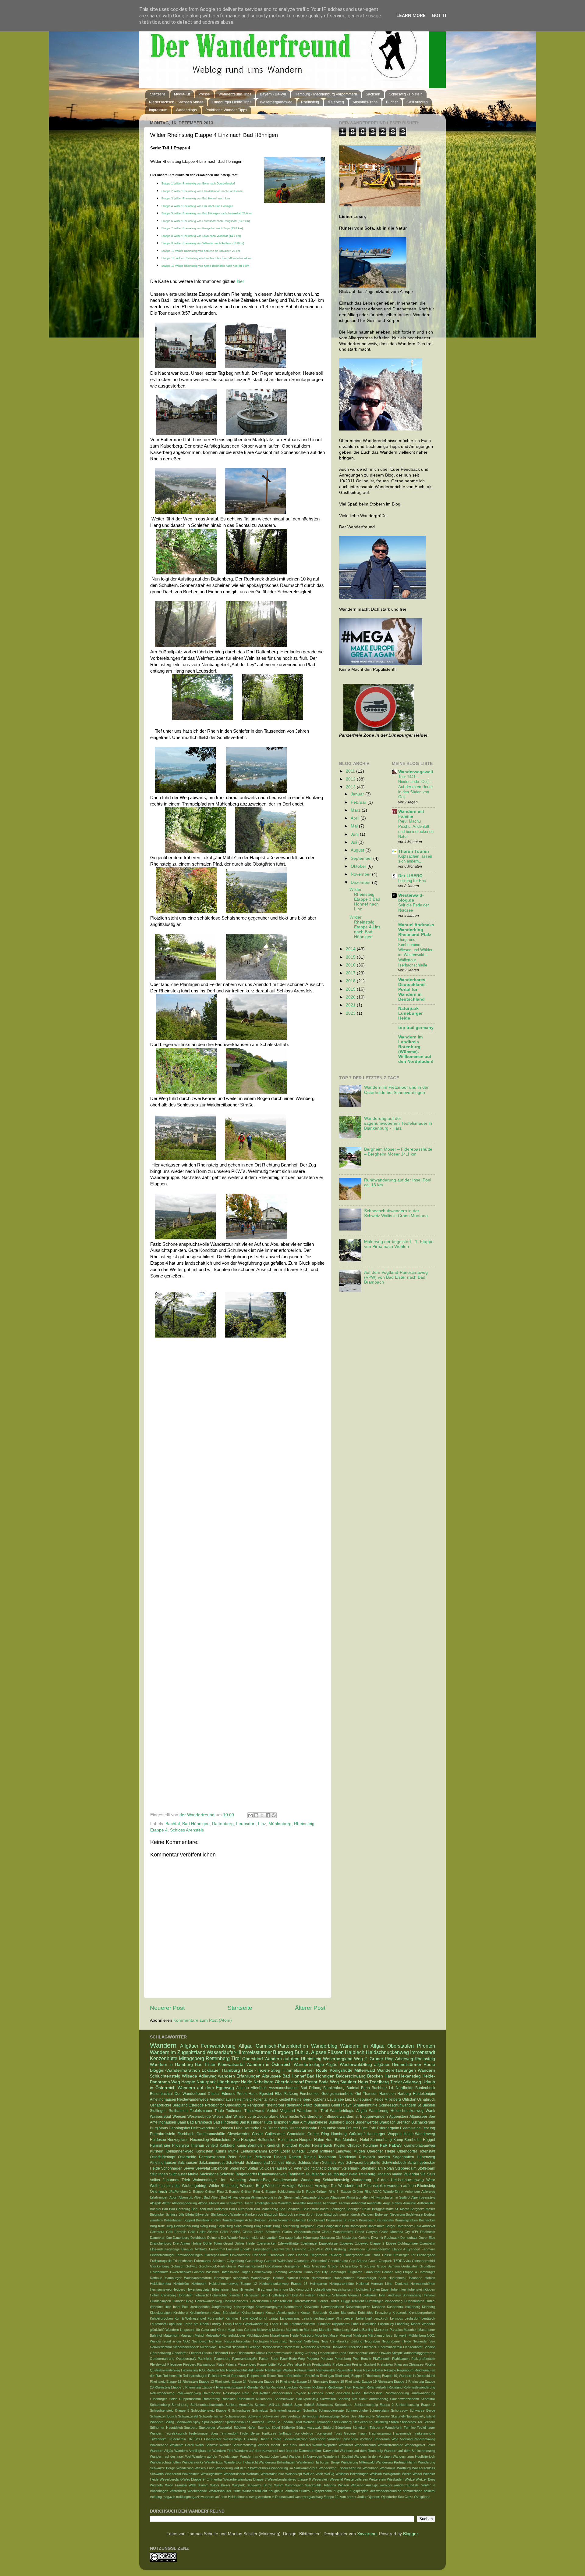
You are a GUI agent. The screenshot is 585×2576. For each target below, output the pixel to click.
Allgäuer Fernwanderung (208, 2046)
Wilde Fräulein (176, 2485)
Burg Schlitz (263, 2226)
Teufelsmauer (201, 2111)
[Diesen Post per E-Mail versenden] (250, 1815)
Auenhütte (374, 2203)
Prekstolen (385, 2364)
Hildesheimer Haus (225, 2289)
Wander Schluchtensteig (238, 2445)
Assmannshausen (284, 2088)
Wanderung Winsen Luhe (195, 2468)
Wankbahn (370, 2468)
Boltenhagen (173, 2220)
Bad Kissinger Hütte (256, 2122)
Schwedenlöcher (211, 2416)
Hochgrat (249, 2140)
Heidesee (158, 2140)
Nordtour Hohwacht (332, 2347)
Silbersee (383, 2416)
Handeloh (388, 2094)
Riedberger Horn (340, 2387)
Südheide (288, 2428)
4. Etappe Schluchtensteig (281, 2192)
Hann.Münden (344, 2278)
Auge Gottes (392, 2203)
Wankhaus (388, 2468)
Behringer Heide (358, 2209)
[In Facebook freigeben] (268, 1815)
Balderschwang (351, 2076)
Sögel (276, 2428)
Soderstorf (238, 2168)
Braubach (387, 2122)
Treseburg (367, 2174)
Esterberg (339, 2249)
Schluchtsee (241, 2410)
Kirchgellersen (200, 2313)
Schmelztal (260, 2410)
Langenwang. (290, 2318)
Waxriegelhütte (211, 2474)
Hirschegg (264, 2289)
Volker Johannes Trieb (170, 2180)
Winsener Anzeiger (281, 2186)
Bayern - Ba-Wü (273, 94)
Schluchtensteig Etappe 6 (211, 2410)
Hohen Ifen (398, 2289)
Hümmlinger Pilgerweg (169, 2145)
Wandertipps (186, 110)
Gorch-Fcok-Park (212, 2266)
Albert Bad (202, 2197)
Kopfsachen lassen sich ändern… (415, 859)
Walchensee (159, 2445)
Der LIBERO (410, 876)
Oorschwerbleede (279, 2353)
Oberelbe (355, 2347)
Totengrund (323, 2433)
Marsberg (311, 2330)
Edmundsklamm (331, 2128)
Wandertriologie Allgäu (316, 2065)
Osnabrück (426, 2099)
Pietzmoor (263, 2157)
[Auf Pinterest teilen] (274, 1815)
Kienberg (429, 2307)
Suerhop (264, 2428)
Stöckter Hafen (245, 2428)
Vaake (397, 2174)
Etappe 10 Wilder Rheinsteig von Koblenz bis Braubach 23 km (201, 251)
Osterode (196, 2105)
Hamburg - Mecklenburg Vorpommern (326, 94)
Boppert (189, 2220)
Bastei (324, 2209)
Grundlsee (427, 2266)
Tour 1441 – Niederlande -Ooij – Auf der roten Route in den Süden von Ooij (415, 787)
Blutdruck (271, 2214)
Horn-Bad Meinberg (342, 2140)
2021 (351, 1005)
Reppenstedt (257, 2376)
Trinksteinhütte (424, 2433)
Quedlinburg (236, 2105)
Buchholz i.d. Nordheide (393, 2088)
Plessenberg (247, 2364)
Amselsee (314, 2203)
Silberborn (220, 2168)
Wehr (431, 2180)
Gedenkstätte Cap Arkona (347, 2261)
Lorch (274, 2151)
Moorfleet (322, 2335)
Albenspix (186, 2197)
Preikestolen (342, 2364)
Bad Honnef (294, 2076)
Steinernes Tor (411, 2422)
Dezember (361, 882)
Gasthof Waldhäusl (278, 2261)
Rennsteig (239, 2376)
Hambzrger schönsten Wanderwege (243, 2278)
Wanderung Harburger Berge (318, 2462)
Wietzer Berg (425, 2479)
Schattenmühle (365, 2105)
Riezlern (359, 2387)
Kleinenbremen (253, 2313)
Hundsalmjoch (160, 2301)
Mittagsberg (191, 2058)
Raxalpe (390, 2370)
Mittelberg (393, 2099)
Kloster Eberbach (314, 2313)
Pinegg (280, 2157)
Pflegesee (175, 2364)
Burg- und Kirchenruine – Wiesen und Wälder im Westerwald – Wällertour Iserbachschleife (415, 952)
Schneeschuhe (357, 2410)
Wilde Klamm (199, 2485)
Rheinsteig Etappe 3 (169, 2387)
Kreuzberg (383, 2313)
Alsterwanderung (184, 2203)
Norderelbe (292, 2347)
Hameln (279, 2278)
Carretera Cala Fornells (168, 2232)
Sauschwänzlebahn (404, 2399)
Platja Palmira (226, 2364)
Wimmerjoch (294, 2485)
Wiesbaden (395, 2479)
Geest (373, 2261)
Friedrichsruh (183, 2261)
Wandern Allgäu (161, 2451)
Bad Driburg (311, 2088)
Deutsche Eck (255, 2128)
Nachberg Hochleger (207, 2341)
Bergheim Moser (423, 2209)
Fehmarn (428, 2249)
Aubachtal (358, 2203)
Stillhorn (429, 2422)
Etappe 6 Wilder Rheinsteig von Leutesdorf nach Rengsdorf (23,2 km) (206, 221)
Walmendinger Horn (210, 2180)
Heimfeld (244, 2099)
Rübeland (229, 2399)
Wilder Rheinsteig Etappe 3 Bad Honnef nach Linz (365, 899)
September (362, 858)
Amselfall (299, 2203)
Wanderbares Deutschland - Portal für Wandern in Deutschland (413, 990)
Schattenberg (160, 2405)
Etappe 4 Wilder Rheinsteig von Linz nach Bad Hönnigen (197, 206)
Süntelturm (360, 2428)
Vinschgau (350, 2439)
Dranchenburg (161, 2243)
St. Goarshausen (273, 2168)
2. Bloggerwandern (372, 2117)
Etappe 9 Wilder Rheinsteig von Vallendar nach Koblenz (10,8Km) (203, 243)
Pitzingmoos (206, 2364)
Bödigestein (333, 2226)
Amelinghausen (163, 2122)
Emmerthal (217, 2249)
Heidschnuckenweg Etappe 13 (283, 2284)
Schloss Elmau (284, 2163)
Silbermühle (366, 2416)
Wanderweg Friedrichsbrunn (340, 2468)
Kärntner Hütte (237, 2318)
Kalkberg (227, 2145)
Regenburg (405, 2370)
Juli (355, 842)
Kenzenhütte (164, 2058)
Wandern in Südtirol (338, 2456)
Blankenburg (334, 2088)
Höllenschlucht (281, 2301)
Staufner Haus (354, 2082)
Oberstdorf (253, 2059)
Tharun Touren (414, 851)
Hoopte (188, 2082)
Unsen (264, 2439)
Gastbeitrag (254, 2261)
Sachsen (373, 94)
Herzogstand (178, 2140)
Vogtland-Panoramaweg (418, 2439)
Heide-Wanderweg (419, 2134)
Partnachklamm (212, 2157)
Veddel (272, 2111)
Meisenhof (213, 2335)
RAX (202, 2370)
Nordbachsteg (272, 2347)
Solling (169, 2422)
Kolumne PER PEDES (383, 2145)
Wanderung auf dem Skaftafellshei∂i (243, 2468)
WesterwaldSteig (356, 2065)
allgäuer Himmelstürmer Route (405, 2065)
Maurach (187, 2335)
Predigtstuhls (322, 2364)
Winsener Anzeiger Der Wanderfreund (330, 2186)
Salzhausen (187, 2163)
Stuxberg (191, 2428)
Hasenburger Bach (372, 2278)
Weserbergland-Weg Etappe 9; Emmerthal (191, 2479)
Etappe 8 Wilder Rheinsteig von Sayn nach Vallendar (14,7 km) (201, 236)
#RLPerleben (178, 2192)
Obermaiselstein (390, 2347)
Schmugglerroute (331, 2410)
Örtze (409, 2497)
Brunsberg (367, 2220)
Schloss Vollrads (267, 2405)
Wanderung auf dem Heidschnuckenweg (388, 2180)
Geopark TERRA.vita (395, 2261)
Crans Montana (391, 2232)
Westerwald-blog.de (411, 898)
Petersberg (343, 2359)
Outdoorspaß (186, 2359)
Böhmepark (358, 2226)
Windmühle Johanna (321, 2485)
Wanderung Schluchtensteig (325, 2180)
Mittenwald (365, 2070)
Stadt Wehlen (304, 2422)
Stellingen (158, 2111)
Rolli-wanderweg (162, 2393)
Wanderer (346, 2445)
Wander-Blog (260, 2180)
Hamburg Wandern (288, 2272)
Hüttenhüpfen (414, 2301)
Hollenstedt (267, 2140)
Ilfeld (168, 2307)
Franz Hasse (382, 2255)
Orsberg (311, 2353)
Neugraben (372, 2341)
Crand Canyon (366, 2232)
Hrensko (429, 2295)
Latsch (307, 2318)
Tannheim (296, 2174)
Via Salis (428, 2174)
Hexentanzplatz (198, 2289)
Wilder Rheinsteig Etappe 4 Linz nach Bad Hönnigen (365, 927)
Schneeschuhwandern (397, 2105)
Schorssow (399, 2410)
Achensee (412, 2192)
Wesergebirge (199, 2117)
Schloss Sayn (309, 2163)
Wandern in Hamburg (171, 2065)
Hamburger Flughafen (346, 2272)
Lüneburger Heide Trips (232, 102)
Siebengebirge (329, 2416)
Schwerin (254, 2416)
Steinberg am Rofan (377, 2168)
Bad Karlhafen (217, 2209)
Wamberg (238, 2180)
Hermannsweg (161, 2289)
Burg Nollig (200, 2226)
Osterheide (187, 2157)
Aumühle (409, 2203)
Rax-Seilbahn (373, 2370)
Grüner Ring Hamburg (327, 2134)
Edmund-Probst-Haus (239, 2094)
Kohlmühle (366, 2313)
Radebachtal (216, 2370)
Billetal (190, 2214)
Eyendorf (413, 2249)
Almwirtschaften (358, 2197)
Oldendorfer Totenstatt (416, 2151)
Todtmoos (234, 2111)
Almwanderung (239, 2197)
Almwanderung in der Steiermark (276, 2197)
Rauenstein (345, 2370)
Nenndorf (295, 2341)
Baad (182, 2122)
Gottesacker (275, 2134)
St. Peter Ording (301, 2168)
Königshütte (341, 2070)
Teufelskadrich (176, 2433)
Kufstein (157, 2151)
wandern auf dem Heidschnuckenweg (229, 2497)
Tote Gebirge (303, 2433)
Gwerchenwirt (180, 2272)
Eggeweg (346, 2243)
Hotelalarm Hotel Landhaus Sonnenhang (391, 2295)
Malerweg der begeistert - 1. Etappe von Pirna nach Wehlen (399, 1244)
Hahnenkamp (262, 2272)
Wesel (417, 2474)
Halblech (355, 2052)
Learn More (411, 16)
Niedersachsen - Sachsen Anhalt (176, 102)
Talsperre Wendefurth (386, 2428)
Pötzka (430, 2364)
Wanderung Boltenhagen (277, 2462)
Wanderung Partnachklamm (396, 2462)
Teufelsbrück (316, 2174)
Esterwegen (356, 2249)
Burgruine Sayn (311, 2226)
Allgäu (246, 2046)
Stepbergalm (406, 2168)
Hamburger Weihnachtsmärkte (188, 2278)
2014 (351, 949)
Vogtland (288, 2111)
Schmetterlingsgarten (286, 2410)
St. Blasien (426, 2105)
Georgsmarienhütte (337, 2094)
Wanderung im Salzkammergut (294, 2468)
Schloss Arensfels (187, 1830)
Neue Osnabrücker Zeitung (341, 2341)
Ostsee (373, 2353)
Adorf (173, 2197)
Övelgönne (422, 2497)
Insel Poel (181, 2307)
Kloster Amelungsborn (282, 2313)
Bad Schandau (290, 2209)
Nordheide (309, 2347)
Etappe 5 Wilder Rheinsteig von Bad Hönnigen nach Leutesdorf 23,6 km (207, 213)
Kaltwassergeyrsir (269, 2307)
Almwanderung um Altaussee (323, 2197)
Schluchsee (344, 2405)
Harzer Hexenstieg (403, 2076)
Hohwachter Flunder (225, 2295)
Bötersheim (405, 2226)
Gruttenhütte (159, 2272)
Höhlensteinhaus (236, 2301)
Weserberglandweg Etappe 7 (245, 2479)
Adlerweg (404, 2059)
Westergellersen (356, 2479)
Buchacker (427, 2220)
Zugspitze (341, 2491)
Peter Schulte (240, 2157)
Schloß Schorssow (319, 2405)
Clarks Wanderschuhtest (301, 2232)
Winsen (343, 2485)
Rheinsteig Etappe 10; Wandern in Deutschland (401, 2376)
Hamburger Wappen (384, 2134)
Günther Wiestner (206, 2272)
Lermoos (397, 2318)
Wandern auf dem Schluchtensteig (410, 2451)
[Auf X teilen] (262, 1815)
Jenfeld (212, 2145)
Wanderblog (324, 2046)
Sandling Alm (347, 2399)
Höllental (260, 2099)
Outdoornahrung (162, 2359)
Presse (204, 94)
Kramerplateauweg (419, 2145)
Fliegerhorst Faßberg (326, 2255)
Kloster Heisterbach (316, 2145)
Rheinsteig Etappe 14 (230, 2381)
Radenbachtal (236, 2370)
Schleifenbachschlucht (207, 2405)
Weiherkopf (294, 2474)
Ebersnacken (266, 2243)
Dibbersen (327, 2238)
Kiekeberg (413, 2307)
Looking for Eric (412, 881)
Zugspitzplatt (359, 2491)
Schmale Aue (333, 2163)
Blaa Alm (299, 2122)
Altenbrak (259, 2088)
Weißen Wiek (313, 2474)
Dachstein (428, 2232)
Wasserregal (160, 2117)
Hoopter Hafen (312, 2140)
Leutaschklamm (254, 2151)
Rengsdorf (255, 2105)
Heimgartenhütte (342, 2284)
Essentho (299, 2249)
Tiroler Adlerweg (406, 2082)
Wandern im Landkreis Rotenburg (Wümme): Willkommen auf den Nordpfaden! (416, 1049)
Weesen (179, 2117)
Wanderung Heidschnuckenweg (396, 2111)
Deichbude (198, 2238)
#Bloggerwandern (339, 2117)
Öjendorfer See (392, 2497)
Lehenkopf (364, 2318)
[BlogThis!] (256, 1815)
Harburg (404, 2094)
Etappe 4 (399, 2249)
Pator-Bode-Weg (292, 2359)
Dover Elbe (427, 2238)
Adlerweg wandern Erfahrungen (230, 2076)
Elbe (279, 2094)
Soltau (253, 2168)
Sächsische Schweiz (217, 2174)
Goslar (257, 2134)
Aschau (344, 2203)
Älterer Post (310, 2008)
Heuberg (179, 2289)
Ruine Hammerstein (367, 2393)
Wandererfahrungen (397, 2070)
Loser (285, 2151)
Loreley (216, 2324)
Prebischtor (214, 2105)
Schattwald (235, 2163)
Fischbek (259, 2255)
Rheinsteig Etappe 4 (200, 2387)
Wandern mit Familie (411, 814)
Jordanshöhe (200, 2307)
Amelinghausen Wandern (273, 2203)
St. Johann (285, 2422)
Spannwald (184, 2422)
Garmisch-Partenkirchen (282, 2046)
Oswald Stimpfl (390, 2353)
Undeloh (384, 2174)
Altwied (214, 2203)
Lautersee (336, 2099)
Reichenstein (172, 2376)
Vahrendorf (317, 2439)
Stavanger (323, 2422)
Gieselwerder (238, 2134)
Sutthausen (178, 2111)
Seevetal (203, 2168)
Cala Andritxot (425, 2226)
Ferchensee (310, 2094)
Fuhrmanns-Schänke (210, 2261)
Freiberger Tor (404, 2255)
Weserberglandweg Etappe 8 (289, 2479)
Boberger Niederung (390, 2214)
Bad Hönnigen (196, 1824)
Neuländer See (424, 2341)
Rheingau (327, 2376)
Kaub (273, 2099)
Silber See (349, 2416)
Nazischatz (279, 2341)
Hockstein (362, 2289)
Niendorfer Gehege (246, 2347)
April (356, 818)
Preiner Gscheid (364, 2364)
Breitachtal (298, 2220)
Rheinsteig (310, 102)
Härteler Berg (183, 2301)
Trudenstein (177, 2439)
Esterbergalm (388, 2128)
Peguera (313, 2359)
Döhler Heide (245, 2243)
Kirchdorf (290, 2145)
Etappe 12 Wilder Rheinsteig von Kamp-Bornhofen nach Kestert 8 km (205, 266)
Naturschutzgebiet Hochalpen (246, 2341)
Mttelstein (360, 2335)
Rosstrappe (232, 2393)
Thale (219, 2111)
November (361, 874)
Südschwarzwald (309, 2428)
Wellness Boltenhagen (352, 2474)
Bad (165, 2209)
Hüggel (429, 2140)
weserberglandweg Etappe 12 (317, 2497)
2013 (351, 787)
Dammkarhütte (161, 2238)
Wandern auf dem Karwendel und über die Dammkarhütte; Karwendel (286, 2451)
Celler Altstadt (208, 2232)
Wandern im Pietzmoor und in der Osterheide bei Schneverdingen (396, 1090)
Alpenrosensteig (423, 2197)
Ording (298, 2353)
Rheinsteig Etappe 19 (361, 2381)
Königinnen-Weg (179, 2151)
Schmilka (310, 2410)
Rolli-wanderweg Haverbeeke (199, 2393)
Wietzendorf (222, 2117)
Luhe (355, 2324)
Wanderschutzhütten (165, 2462)
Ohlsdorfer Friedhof (186, 2353)
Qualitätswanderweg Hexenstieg (174, 2370)
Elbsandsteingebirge (165, 2249)
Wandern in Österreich (269, 2065)
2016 (351, 965)
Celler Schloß (230, 2232)
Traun (362, 2433)
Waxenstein (191, 2474)
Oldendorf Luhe (225, 2353)
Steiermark (350, 2168)
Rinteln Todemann (320, 2157)
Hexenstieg (200, 2140)
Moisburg (307, 2335)
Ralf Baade (256, 2370)
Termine (410, 2428)
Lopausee (175, 2324)
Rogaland (395, 2387)
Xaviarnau (367, 2534)
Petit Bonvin (362, 2359)
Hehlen (430, 2278)
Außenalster (426, 2203)
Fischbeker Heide (281, 2255)
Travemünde (402, 2433)
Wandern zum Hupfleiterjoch (414, 2456)
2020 (351, 997)
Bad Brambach (200, 2122)
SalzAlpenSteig (307, 2399)
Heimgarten (318, 2284)
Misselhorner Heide (284, 2335)
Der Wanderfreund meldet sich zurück (249, 2238)
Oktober (359, 866)
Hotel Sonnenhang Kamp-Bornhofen (391, 2140)
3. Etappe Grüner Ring (243, 2192)
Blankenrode (254, 2214)
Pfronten (426, 2046)
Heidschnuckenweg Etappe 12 (233, 2284)
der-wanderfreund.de (386, 2491)
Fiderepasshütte (216, 2255)
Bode (350, 2122)
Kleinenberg (301, 2099)
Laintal (273, 2318)
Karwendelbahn (333, 2307)
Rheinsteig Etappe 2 (392, 2381)
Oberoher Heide (381, 2151)
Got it (440, 16)
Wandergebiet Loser (420, 2445)
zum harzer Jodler (353, 2497)
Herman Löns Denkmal (389, 2284)
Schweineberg (236, 2416)
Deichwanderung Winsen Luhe (217, 2128)
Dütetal (214, 2094)
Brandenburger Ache (237, 2220)
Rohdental (347, 2157)
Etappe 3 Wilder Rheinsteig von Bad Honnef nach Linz (196, 198)
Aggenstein (399, 2117)
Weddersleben (234, 2474)
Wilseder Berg (252, 2186)
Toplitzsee (269, 2433)
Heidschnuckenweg (387, 2052)
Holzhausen (288, 2140)
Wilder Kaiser (220, 2485)
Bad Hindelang (226, 2122)
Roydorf (300, 2393)
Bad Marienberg (266, 2209)
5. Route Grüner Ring (319, 2192)
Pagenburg (222, 2359)
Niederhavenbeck (186, 2347)
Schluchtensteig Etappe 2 (374, 2405)
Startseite (158, 94)
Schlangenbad (258, 2163)
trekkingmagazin (188, 2497)
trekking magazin (163, 2497)
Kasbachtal (395, 2307)
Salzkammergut (212, 2163)
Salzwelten (328, 2399)
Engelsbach (262, 2249)
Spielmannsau (235, 2422)
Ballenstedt (311, 2209)
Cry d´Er (411, 2232)
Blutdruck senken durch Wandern (349, 2214)
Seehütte (294, 2416)
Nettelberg (311, 2341)
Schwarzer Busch (163, 2416)
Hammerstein (321, 2278)
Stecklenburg (363, 2422)
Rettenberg (218, 2058)
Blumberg (337, 2122)
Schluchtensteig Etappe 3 (415, 2405)
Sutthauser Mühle (184, 2174)
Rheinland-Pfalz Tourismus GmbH (314, 2105)
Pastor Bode (269, 2359)
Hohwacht (201, 2295)
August (358, 850)
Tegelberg (379, 2082)
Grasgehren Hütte (297, 2266)
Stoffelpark (426, 2168)
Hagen (246, 2272)
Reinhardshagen (195, 2376)
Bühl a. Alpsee (310, 2052)
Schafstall (428, 2399)
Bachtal (173, 1824)
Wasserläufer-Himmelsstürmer (239, 2052)
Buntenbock (425, 2088)
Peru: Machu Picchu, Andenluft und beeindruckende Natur (416, 829)
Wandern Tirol (223, 2451)
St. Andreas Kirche (261, 2422)
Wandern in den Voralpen (373, 2456)
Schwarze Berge (422, 2410)
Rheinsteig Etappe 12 (166, 2381)
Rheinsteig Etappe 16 (263, 2381)
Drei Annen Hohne (187, 2243)
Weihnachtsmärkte (165, 2186)
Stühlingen (159, 2174)
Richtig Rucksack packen (279, 2387)
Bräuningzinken (406, 2220)
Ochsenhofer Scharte (419, 2347)
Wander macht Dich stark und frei (284, 2445)
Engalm (246, 2249)
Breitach (404, 2122)
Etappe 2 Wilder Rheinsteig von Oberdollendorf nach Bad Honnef (202, 191)
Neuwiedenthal (161, 2347)
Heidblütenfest (160, 2284)
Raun (358, 2370)
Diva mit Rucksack (385, 2238)
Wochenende (197, 2491)
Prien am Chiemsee (409, 2364)
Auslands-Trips (365, 102)
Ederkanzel (309, 2243)
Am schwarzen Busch (237, 2203)
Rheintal (252, 2387)
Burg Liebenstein (178, 2226)
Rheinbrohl (275, 2105)
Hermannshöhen (423, 2284)
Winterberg (178, 2491)
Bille (181, 2214)
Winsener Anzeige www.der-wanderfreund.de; (385, 2485)
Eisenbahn (427, 2243)
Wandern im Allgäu (362, 2046)
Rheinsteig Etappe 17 (296, 2381)
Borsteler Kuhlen (208, 2220)
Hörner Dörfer (329, 2301)
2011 (351, 771)
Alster (166, 2203)
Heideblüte (181, 2284)
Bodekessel (415, 2214)
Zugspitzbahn (322, 2491)
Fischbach (186, 2134)
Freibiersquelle (161, 2261)
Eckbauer (211, 2070)
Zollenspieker (375, 2186)
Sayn (347, 2105)
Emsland (232, 2249)
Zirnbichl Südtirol (298, 2491)
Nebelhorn (264, 2082)
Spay (197, 2422)
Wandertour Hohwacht (241, 2462)
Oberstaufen (401, 2046)
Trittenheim (158, 2439)
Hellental (362, 2284)
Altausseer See (422, 2117)
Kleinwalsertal (231, 2065)
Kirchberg (181, 2313)
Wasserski (173, 2474)
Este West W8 (319, 2249)
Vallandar (334, 2439)
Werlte (407, 2474)
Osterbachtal (357, 2353)
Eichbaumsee (408, 2243)
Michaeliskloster (233, 2335)
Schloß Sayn (292, 2405)
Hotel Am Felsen (303, 2295)
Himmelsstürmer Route (305, 2070)
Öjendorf (374, 2497)
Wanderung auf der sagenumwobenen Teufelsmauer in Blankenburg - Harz (398, 1123)
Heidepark (199, 2284)
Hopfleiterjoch (279, 2295)
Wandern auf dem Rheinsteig (293, 2059)
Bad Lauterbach (241, 2209)
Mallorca (278, 2330)
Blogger (410, 2534)
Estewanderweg (378, 2249)
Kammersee (293, 2307)
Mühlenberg (280, 1824)
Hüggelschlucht (352, 2301)
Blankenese (317, 2122)
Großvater (368, 2266)
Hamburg (231, 2070)
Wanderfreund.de (390, 2445)
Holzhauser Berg (255, 2295)
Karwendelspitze (358, 2307)
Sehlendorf (310, 2416)
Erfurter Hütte (357, 2128)
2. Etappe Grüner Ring (206, 2192)
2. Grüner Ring (379, 2059)
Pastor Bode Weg (322, 2082)
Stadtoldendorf (328, 2168)
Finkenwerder (240, 2255)
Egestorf (266, 2094)
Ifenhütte (156, 2307)
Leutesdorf (158, 2324)
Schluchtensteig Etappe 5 (170, 2410)
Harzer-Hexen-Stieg (261, 2070)
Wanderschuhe (286, 2180)
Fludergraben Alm (357, 2255)
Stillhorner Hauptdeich (166, 2428)
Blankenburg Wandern (227, 2214)
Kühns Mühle (227, 2151)
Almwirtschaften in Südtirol (390, 2197)
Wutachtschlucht (255, 2491)
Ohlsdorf (409, 2099)
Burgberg (283, 2052)
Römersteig (211, 2399)
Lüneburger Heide (368, 2099)
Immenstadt (423, 2052)
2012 (351, 779)
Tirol (236, 2058)
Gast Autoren (417, 102)
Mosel (334, 2335)
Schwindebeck (394, 2163)
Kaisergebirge (244, 2307)
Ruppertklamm (190, 2399)
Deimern (213, 2238)
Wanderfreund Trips (235, 94)
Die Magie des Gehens (353, 2238)
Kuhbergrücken (161, 2318)
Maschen (411, 2330)
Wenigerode (392, 2474)
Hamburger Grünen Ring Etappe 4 (390, 2272)
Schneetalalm (379, 2410)
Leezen (349, 2318)
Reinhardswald (219, 2376)
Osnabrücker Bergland (169, 2105)
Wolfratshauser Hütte (225, 2491)
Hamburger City (316, 2272)
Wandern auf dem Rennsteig (361, 2451)
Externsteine (410, 2128)
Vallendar (411, 2174)
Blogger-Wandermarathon (175, 2070)
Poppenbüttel (267, 2364)
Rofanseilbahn (377, 2387)
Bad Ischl (199, 2209)
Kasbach (379, 2307)
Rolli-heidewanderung (419, 2387)
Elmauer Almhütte (194, 2249)
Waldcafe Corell (182, 2445)
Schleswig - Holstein (406, 94)
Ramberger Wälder (279, 2370)
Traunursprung (379, 2433)
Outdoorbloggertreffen (419, 2353)
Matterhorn (171, 2335)
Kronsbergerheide (422, 2313)
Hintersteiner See (225, 2140)
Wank (430, 2111)
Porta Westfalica (290, 2364)
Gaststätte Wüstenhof (310, 2261)
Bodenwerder (367, 2122)
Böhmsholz (376, 2226)
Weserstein (320, 2479)
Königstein (204, 2151)
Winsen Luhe (245, 2117)
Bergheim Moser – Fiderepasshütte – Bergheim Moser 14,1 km (398, 1152)
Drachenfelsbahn (303, 2128)
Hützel (430, 2301)
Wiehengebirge (195, 2186)
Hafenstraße (230, 2272)
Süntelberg (343, 2428)
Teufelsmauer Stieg (203, 2433)
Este (372, 2128)
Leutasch (428, 2318)
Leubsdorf (246, 1824)
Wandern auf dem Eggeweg (206, 2088)
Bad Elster (205, 2065)
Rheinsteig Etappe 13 (198, 2381)
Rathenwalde (326, 2370)
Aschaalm (330, 2203)
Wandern (163, 2045)
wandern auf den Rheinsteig (411, 2186)
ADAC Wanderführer (388, 2192)
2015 (351, 957)
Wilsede (190, 2076)
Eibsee (391, 2243)
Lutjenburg (386, 2324)
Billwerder (202, 2214)
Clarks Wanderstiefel (338, 2232)
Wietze (410, 2479)
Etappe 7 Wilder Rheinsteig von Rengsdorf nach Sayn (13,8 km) (202, 228)
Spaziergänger (213, 2422)
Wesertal (336, 2479)
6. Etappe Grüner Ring (354, 2192)
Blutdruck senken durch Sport (301, 2214)
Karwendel (312, 2307)
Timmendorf (229, 2433)
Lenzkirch (381, 2318)
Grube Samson (388, 2266)
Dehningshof (179, 2128)
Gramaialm (296, 2134)
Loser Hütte (279, 2324)
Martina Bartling (362, 2330)
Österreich (158, 2192)
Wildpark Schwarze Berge (252, 2485)
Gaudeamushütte (211, 2134)
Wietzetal (157, 2485)
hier (240, 281)
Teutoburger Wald (342, 2174)
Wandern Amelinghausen (193, 2451)
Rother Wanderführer (276, 2393)
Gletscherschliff (424, 2261)
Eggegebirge (328, 2243)
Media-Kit (182, 94)
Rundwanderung (397, 2393)
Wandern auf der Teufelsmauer (216, 2456)
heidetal (429, 2491)
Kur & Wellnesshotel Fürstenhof (199, 2318)
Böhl (345, 2226)
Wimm (279, 2485)
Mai (355, 826)
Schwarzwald (188, 2416)
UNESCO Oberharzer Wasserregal (215, 2439)
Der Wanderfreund (190, 2094)
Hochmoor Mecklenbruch (291, 2289)
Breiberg (260, 2220)
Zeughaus (276, 2491)
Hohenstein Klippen (421, 2289)
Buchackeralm (423, 2122)
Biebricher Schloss (164, 2214)
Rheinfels (312, 2376)
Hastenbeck (397, 2278)
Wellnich (376, 2474)
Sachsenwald (284, 2399)
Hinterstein (247, 2289)
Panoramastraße (245, 2359)
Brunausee (334, 2220)
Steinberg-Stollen (386, 2422)
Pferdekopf (158, 2364)
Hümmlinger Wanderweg (384, 2301)
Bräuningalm (385, 2220)
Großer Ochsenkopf (343, 2266)
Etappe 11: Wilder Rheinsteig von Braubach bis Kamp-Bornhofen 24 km (207, 258)
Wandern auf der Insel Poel (170, 2456)
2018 (351, 981)
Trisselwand (254, 2111)
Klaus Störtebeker (226, 2313)
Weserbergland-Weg (343, 2059)
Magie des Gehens (242, 2330)
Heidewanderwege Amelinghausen (206, 2099)
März (356, 810)
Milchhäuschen (258, 2335)
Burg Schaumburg (239, 2226)
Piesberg (190, 2364)
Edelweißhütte (288, 2243)
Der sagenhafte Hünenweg (299, 2238)
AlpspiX (155, 2203)
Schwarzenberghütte (363, 2163)
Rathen (295, 2157)
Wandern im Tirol (312, 2111)
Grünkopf (357, 2134)
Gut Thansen (366, 2094)
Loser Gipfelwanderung (251, 2324)
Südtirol (328, 2428)
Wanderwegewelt (416, 772)
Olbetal (207, 2353)
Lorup (227, 2324)
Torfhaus (285, 2433)
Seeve (189, 2168)
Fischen (302, 2255)
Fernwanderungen (189, 2255)
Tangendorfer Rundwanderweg (261, 2174)
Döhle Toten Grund (218, 2243)
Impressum (158, 110)
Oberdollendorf (289, 2082)
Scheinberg (180, 2405)
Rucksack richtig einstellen (329, 2393)
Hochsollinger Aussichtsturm (332, 2289)
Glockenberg (160, 2266)
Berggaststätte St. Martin (391, 2209)
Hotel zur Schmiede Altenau (338, 2295)
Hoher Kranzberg (163, 2295)
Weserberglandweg (276, 102)
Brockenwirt (316, 2220)
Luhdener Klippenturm (333, 2324)
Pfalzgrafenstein (423, 2359)
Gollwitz (191, 2266)
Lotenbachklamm (302, 2324)
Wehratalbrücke (272, 2474)
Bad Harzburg (180, 2209)
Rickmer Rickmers (312, 2387)
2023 (351, 1013)
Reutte (282, 2376)
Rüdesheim (246, 2399)
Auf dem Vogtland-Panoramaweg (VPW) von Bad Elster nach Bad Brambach (396, 1277)
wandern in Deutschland (276, 2497)
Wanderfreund (365, 2445)
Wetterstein (377, 2479)
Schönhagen (172, 2168)
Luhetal (298, 2151)
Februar (359, 802)
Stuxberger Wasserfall (216, 2428)
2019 (351, 989)
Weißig (329, 2474)
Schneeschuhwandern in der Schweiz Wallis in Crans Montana (396, 1213)
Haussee (416, 2278)
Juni (355, 834)
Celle (192, 2232)
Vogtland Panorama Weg (379, 2439)
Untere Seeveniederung (289, 2439)
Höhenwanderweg (208, 2301)
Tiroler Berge (250, 2433)
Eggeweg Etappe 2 (369, 2243)
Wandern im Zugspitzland (178, 2052)
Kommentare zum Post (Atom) (203, 2020)
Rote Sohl (250, 2393)
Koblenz (319, 2099)
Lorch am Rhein (196, 2324)
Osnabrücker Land (332, 2353)
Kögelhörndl (258, 2318)
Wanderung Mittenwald (358, 2462)
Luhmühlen (368, 2324)
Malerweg (336, 102)
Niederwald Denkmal (215, 2347)
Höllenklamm (259, 2301)
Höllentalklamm (305, 2301)
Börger (390, 2226)
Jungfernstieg (222, 2307)
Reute (271, 2376)
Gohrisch (177, 2266)
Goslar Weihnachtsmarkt (245, 2266)
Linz (262, 1824)
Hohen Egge (379, 2289)
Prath (307, 2364)
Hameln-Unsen (298, 2278)
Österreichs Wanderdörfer (302, 2117)
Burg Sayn (217, 2226)
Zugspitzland (268, 2117)
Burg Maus (159, 2128)
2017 (351, 973)
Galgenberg (235, 2261)
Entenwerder (281, 2249)
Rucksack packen (374, 2157)
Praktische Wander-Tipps (226, 110)
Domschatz (409, 2238)
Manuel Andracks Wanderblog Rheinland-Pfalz (416, 930)
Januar (358, 794)
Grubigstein (410, 2266)
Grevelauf (319, 2266)
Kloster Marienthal (342, 2313)
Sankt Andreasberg (374, 2399)
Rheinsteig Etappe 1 (350, 2376)
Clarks (247, 2232)
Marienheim (294, 2330)
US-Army (251, 2439)
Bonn (365, 2088)
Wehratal (253, 2474)
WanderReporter (325, 2445)
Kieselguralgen (161, 2313)
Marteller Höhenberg (334, 2330)
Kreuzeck (400, 2313)
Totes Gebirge (345, 2433)
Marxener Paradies (388, 2330)
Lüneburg (402, 2324)
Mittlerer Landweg (336, 2151)
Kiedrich (273, 2145)
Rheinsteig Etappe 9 (231, 2387)
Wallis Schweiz (207, 2445)
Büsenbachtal (161, 2094)
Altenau (243, 2088)
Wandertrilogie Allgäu (348, 2111)
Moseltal (346, 2335)
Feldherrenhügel (162, 2255)
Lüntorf (312, 2151)
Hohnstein (185, 2295)
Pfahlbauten (401, 2359)
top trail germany (416, 1028)
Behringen (338, 2209)
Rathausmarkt (305, 2370)
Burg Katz (157, 2226)
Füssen (336, 2052)
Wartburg (404, 2468)
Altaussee (271, 2076)
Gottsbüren (273, 2266)
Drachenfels (278, 2128)
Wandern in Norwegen (306, 2456)
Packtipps (205, 2359)
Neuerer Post (167, 2008)
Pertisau (327, 2359)
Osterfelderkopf (163, 2157)
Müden (359, 2151)
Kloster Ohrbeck (348, 2145)
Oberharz (369, 2347)
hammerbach (413, 2491)
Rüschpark (264, 2399)
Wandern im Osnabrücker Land (264, 2456)
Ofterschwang (160, 2353)
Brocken (375, 2076)
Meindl (199, 2335)
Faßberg (291, 2094)
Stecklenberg (342, 2422)
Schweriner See (274, 2416)
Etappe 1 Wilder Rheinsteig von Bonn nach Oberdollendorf (198, 184)
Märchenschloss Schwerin (388, 2335)
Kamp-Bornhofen (251, 2145)
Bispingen (282, 2122)
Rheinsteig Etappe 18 (328, 2381)
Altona (203, 2203)
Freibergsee (426, 2255)
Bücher (392, 102)
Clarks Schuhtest (267, 2232)
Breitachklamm (278, 2220)
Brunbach (351, 2220)
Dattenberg (223, 1824)
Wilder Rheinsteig (224, 2186)
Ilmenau (197, 2145)
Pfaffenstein (382, 2359)
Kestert (284, 2099)
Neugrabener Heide (396, 2341)
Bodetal (353, 2088)
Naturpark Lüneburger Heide (410, 1013)
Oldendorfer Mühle (251, 2353)
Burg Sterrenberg (286, 2226)
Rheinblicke (296, 2376)
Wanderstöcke (193, 2462)
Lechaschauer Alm (328, 2318)
